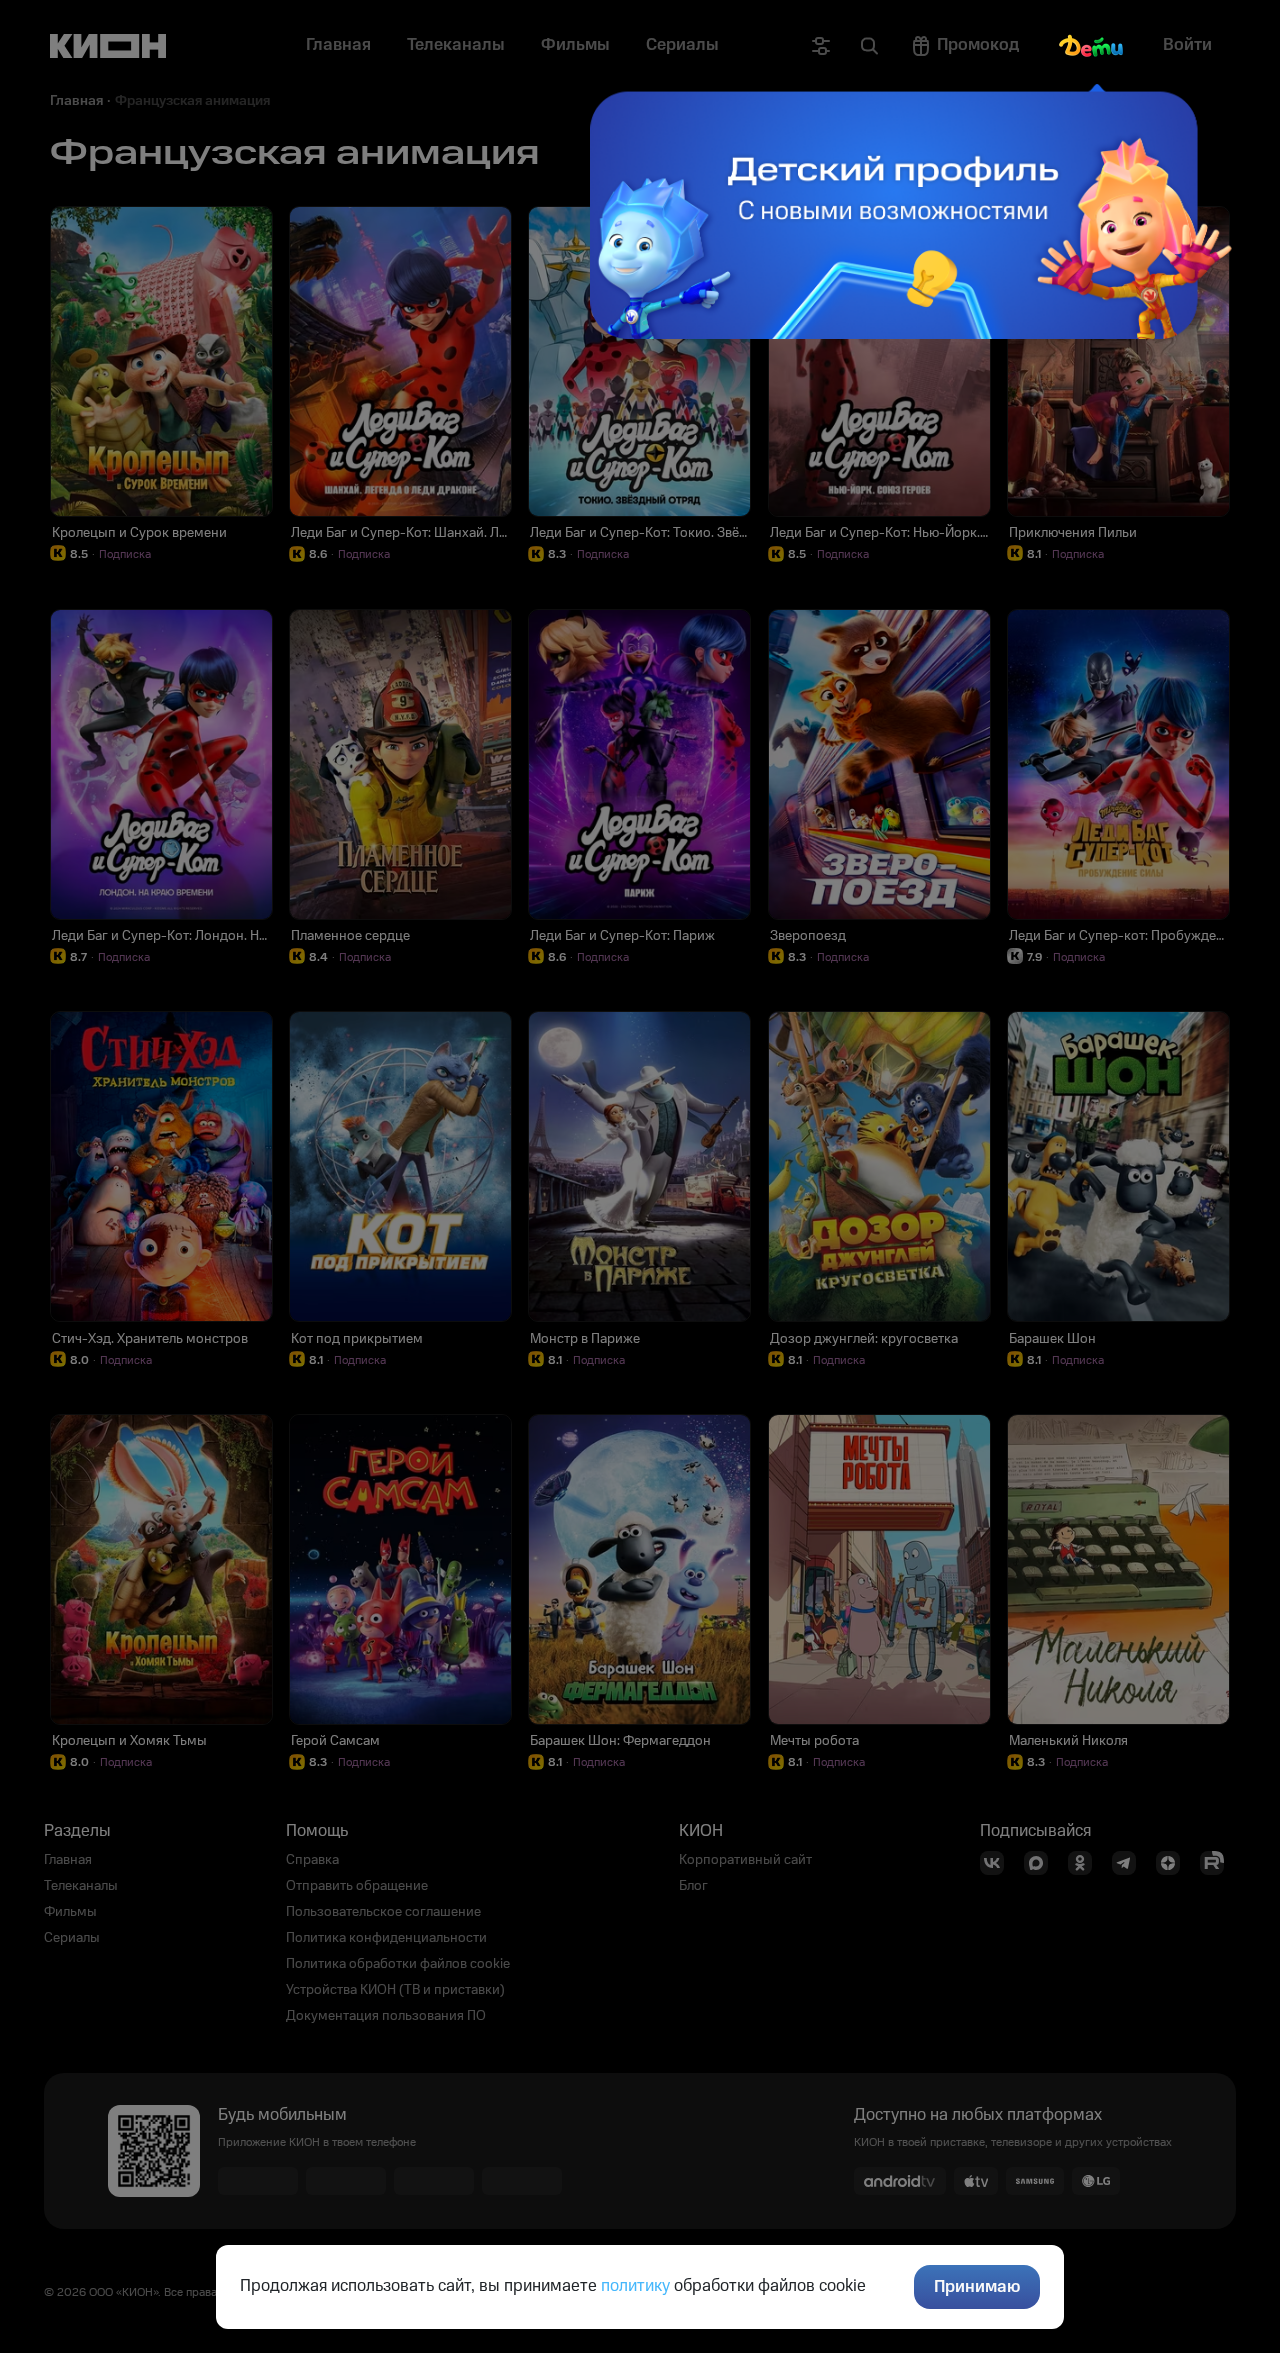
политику (635, 2286)
